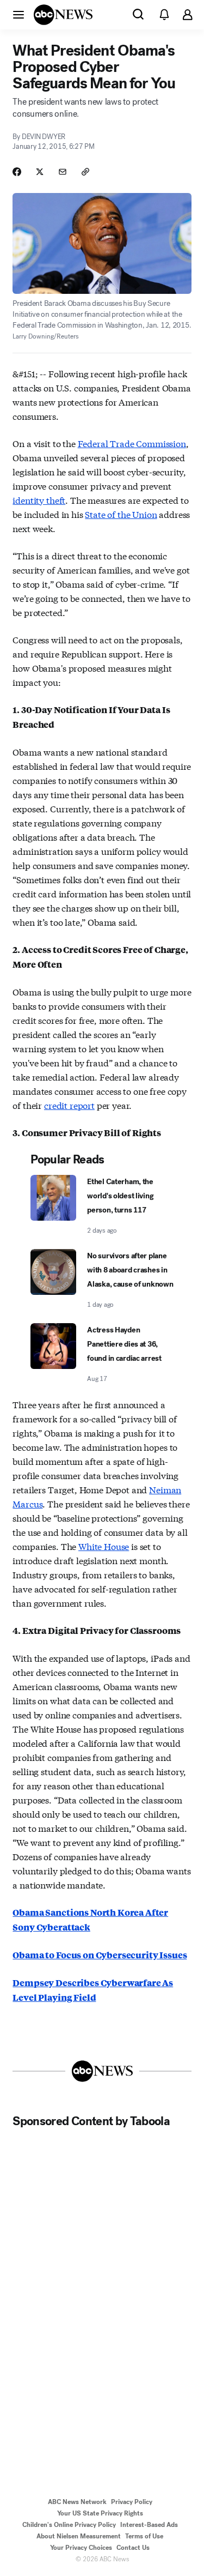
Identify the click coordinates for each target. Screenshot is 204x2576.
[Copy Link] (85, 172)
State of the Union (121, 514)
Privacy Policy (132, 2502)
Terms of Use (144, 2536)
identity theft (39, 500)
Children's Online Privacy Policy (69, 2525)
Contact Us (133, 2548)
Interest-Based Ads (149, 2525)
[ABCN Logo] (63, 15)
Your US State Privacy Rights (100, 2513)
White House (104, 1546)
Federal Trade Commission (132, 443)
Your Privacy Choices (81, 2548)
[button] (18, 14)
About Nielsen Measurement (79, 2536)
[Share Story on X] (40, 172)
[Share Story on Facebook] (17, 172)
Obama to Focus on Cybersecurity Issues (100, 1955)
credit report (69, 1105)
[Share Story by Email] (63, 172)
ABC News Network (77, 2502)
